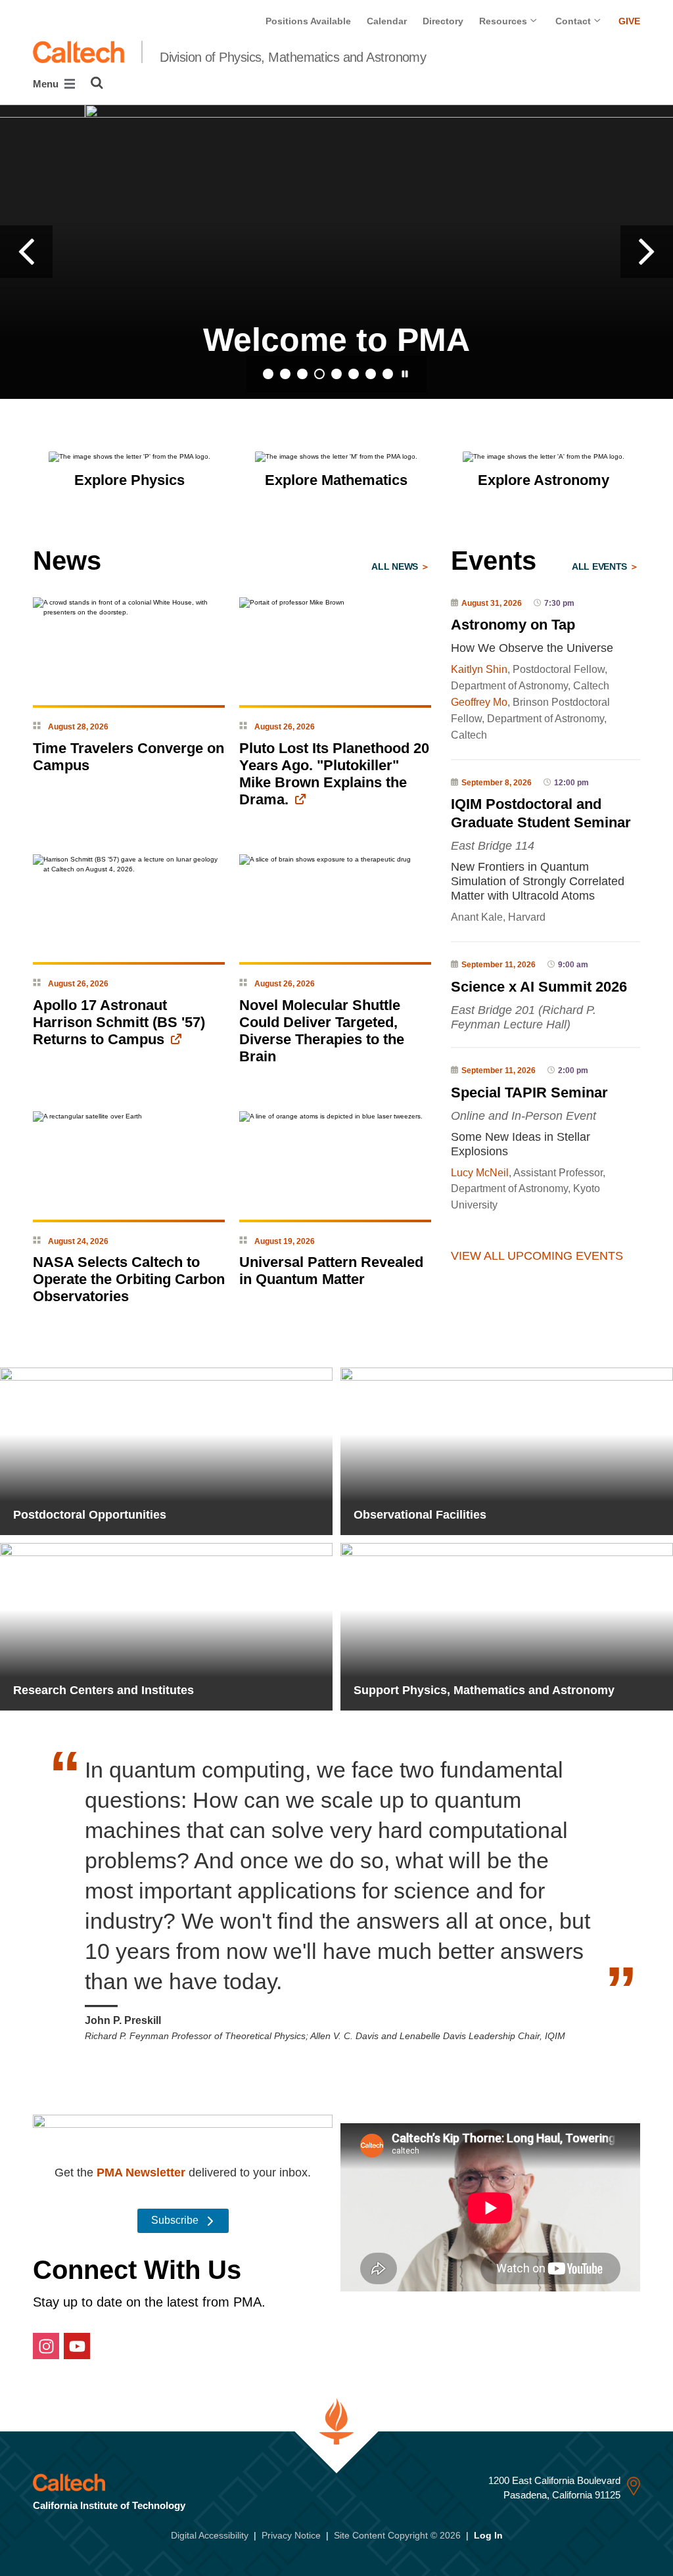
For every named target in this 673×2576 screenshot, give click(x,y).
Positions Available (308, 21)
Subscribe (176, 2220)
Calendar (387, 21)
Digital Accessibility (210, 2535)
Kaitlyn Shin (479, 669)
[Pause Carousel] (405, 374)
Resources (504, 21)
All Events (601, 566)
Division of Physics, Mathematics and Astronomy (293, 57)
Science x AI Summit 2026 (539, 987)
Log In (488, 2535)
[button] (26, 252)
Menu (47, 84)
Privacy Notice (291, 2535)
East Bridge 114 (493, 846)
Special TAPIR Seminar (529, 1092)
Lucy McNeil (480, 1173)
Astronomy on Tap (513, 625)
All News (396, 566)
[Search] (97, 83)
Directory (443, 21)
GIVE (629, 21)
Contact (574, 21)
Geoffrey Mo (479, 702)
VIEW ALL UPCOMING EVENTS (537, 1256)
